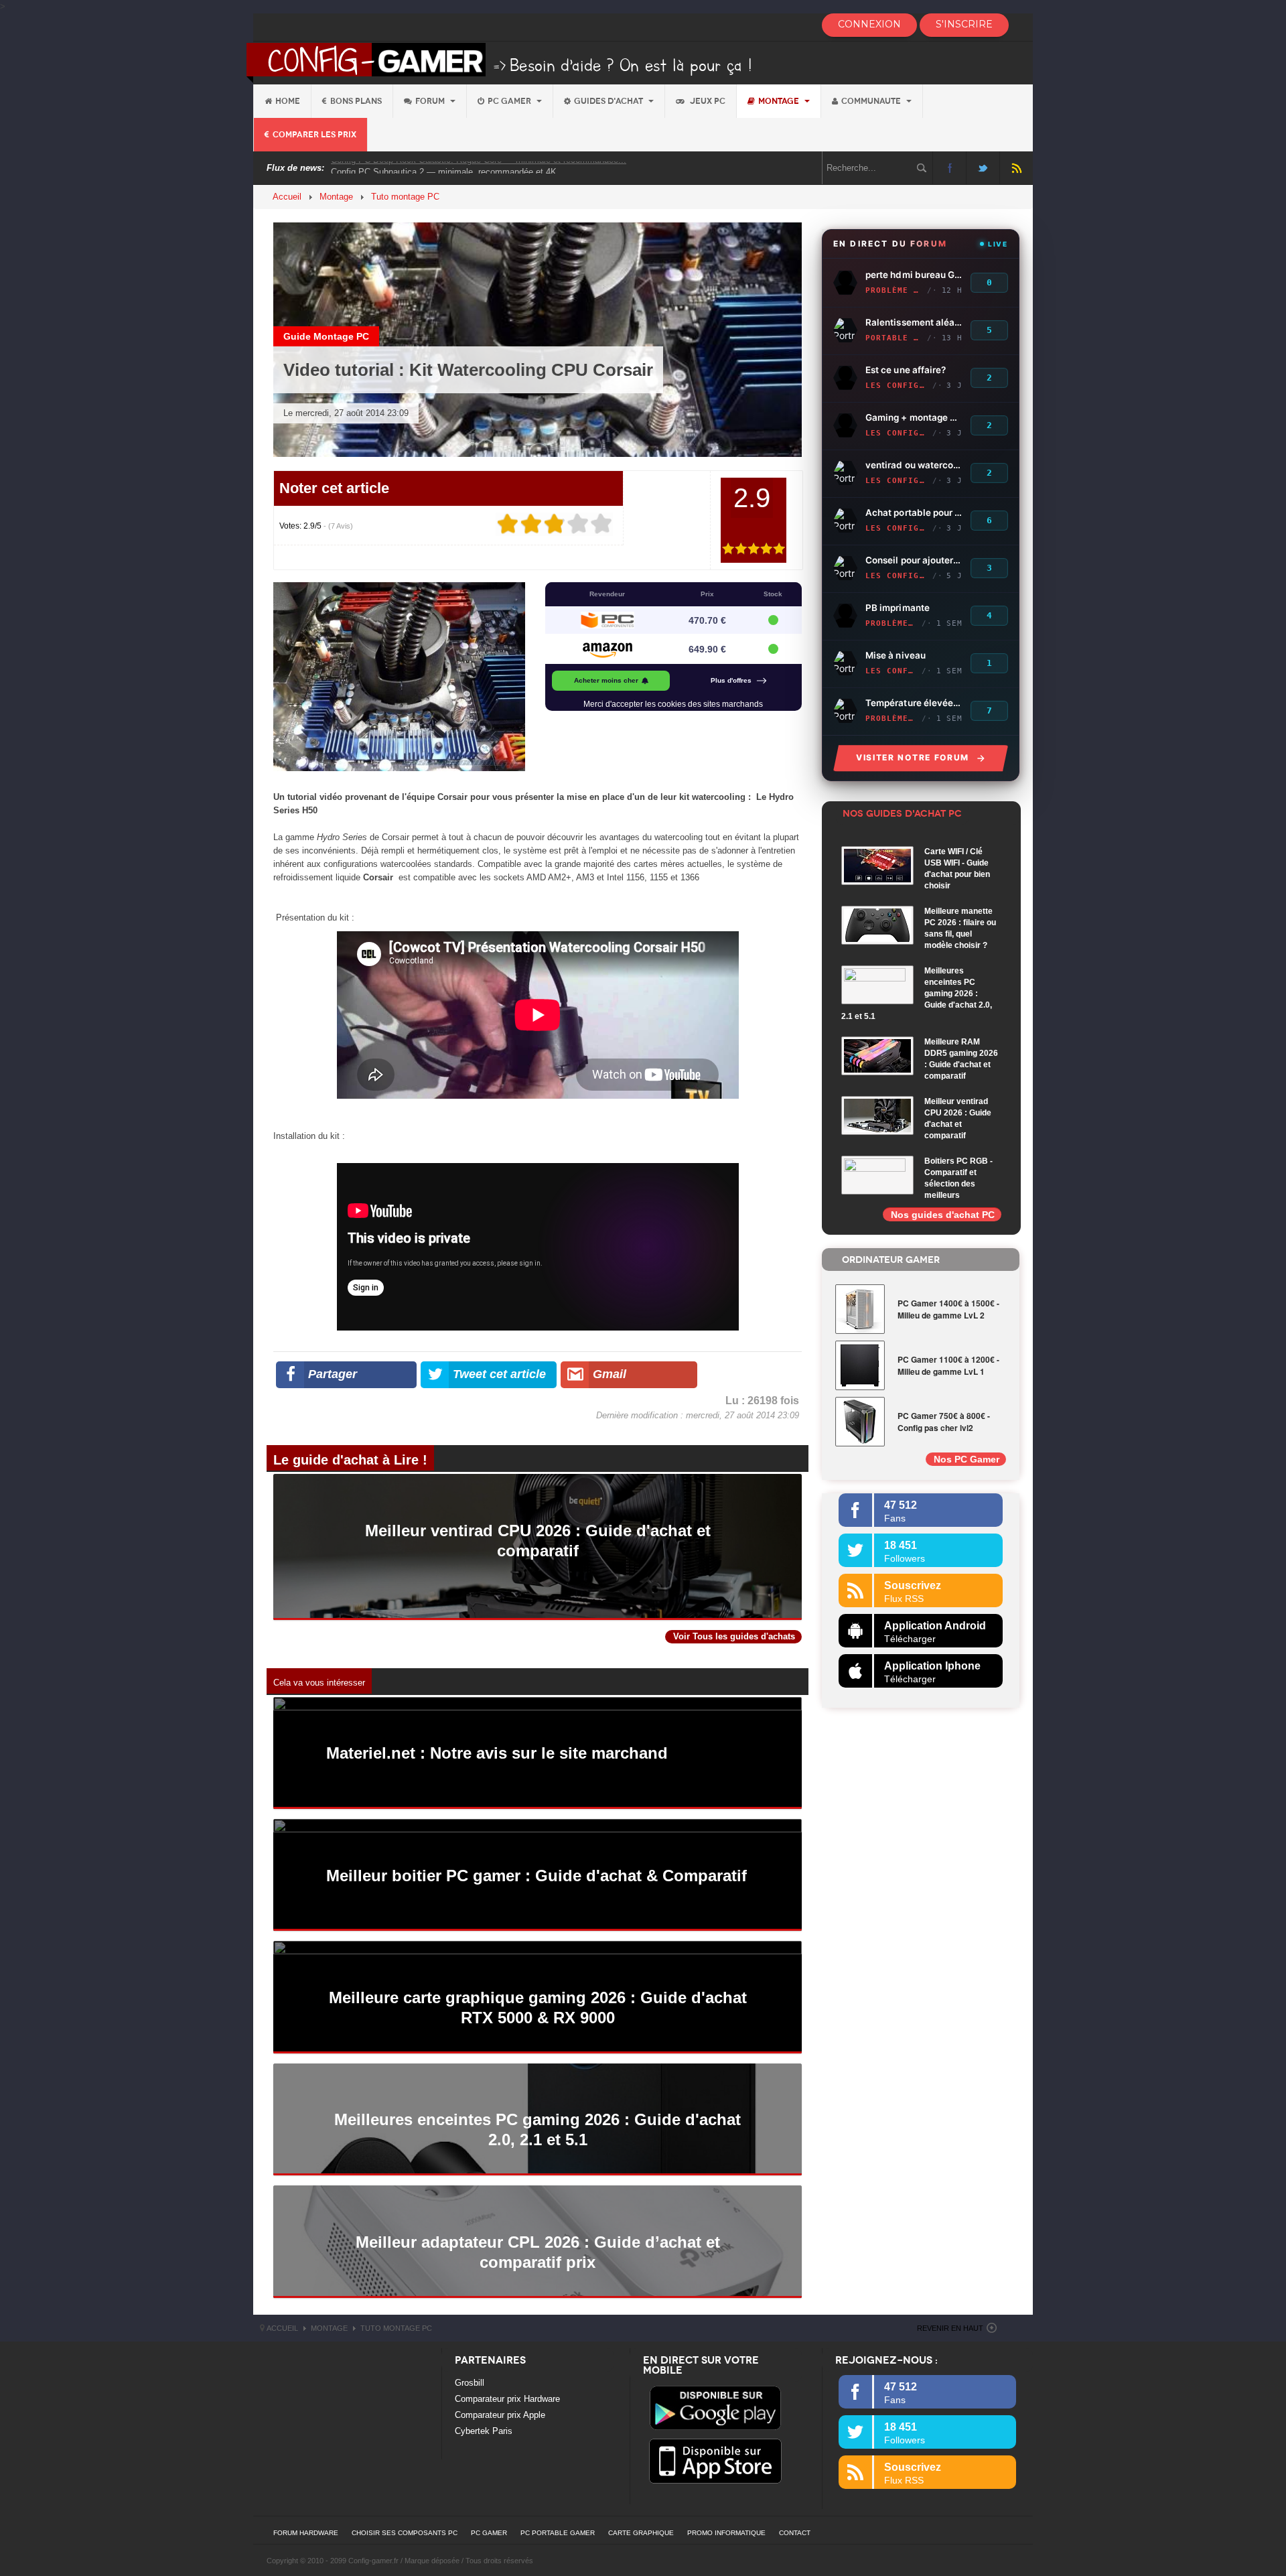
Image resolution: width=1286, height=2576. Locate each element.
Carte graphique (641, 2533)
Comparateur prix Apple (500, 2415)
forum (431, 101)
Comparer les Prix (314, 135)
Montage (780, 101)
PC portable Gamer (558, 2533)
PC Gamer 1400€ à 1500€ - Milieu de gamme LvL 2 (948, 1309)
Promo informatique (726, 2533)
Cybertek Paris (484, 2431)
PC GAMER (489, 2533)
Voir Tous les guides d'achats (734, 1636)
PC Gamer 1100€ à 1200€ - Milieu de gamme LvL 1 (948, 1365)
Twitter (983, 168)
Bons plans (356, 101)
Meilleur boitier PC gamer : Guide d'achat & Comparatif (537, 1876)
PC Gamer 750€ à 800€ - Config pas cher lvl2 (944, 1422)
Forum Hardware (306, 2533)
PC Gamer (510, 101)
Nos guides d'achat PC (943, 1215)
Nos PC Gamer (967, 1459)
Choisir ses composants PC (405, 2533)
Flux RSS (1016, 168)
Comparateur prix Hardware (507, 2399)
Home (288, 101)
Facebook (949, 168)
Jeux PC (707, 101)
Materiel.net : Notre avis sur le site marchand (497, 1753)
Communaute (872, 101)
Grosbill (470, 2383)
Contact (795, 2533)
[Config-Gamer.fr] (500, 62)
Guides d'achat (610, 101)
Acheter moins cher (606, 680)
